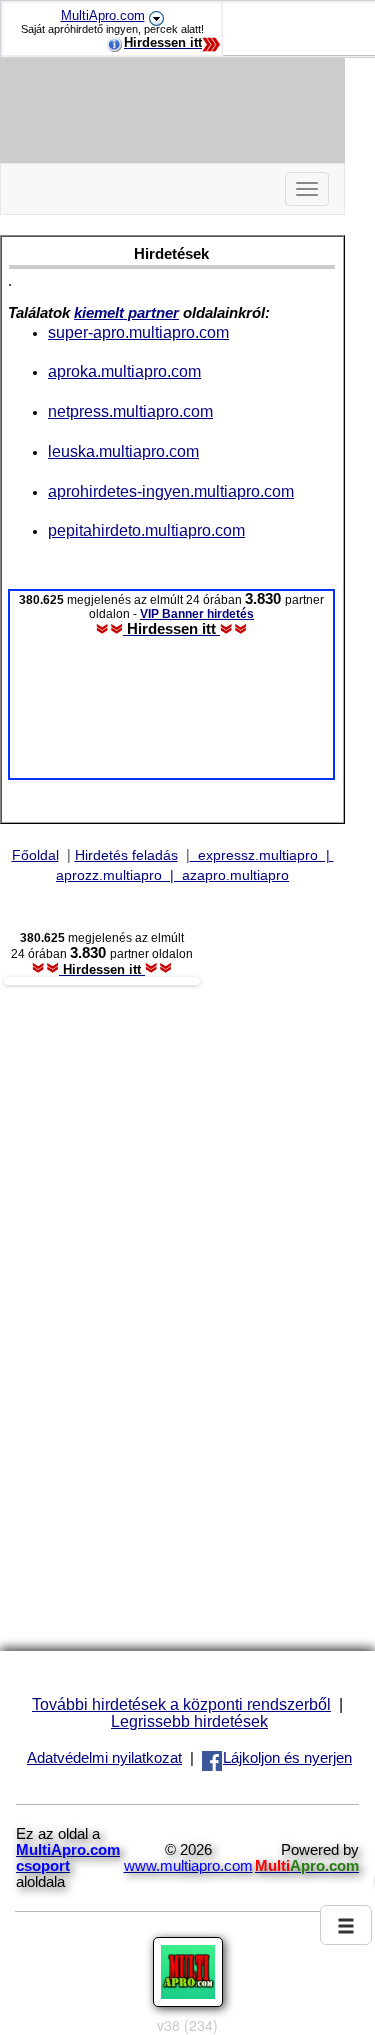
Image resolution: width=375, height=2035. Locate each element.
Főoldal (35, 855)
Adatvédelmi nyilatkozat (104, 1758)
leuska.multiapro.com (123, 451)
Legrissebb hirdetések (189, 1721)
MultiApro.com (103, 15)
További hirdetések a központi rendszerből (181, 1704)
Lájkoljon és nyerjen (287, 1758)
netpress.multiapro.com (130, 411)
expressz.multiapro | (262, 855)
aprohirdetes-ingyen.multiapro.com (171, 491)
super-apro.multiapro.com (138, 332)
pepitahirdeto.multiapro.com (146, 530)
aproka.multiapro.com (124, 371)
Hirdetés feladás (126, 855)
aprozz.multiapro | (115, 875)
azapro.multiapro (231, 875)
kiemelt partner (126, 313)
